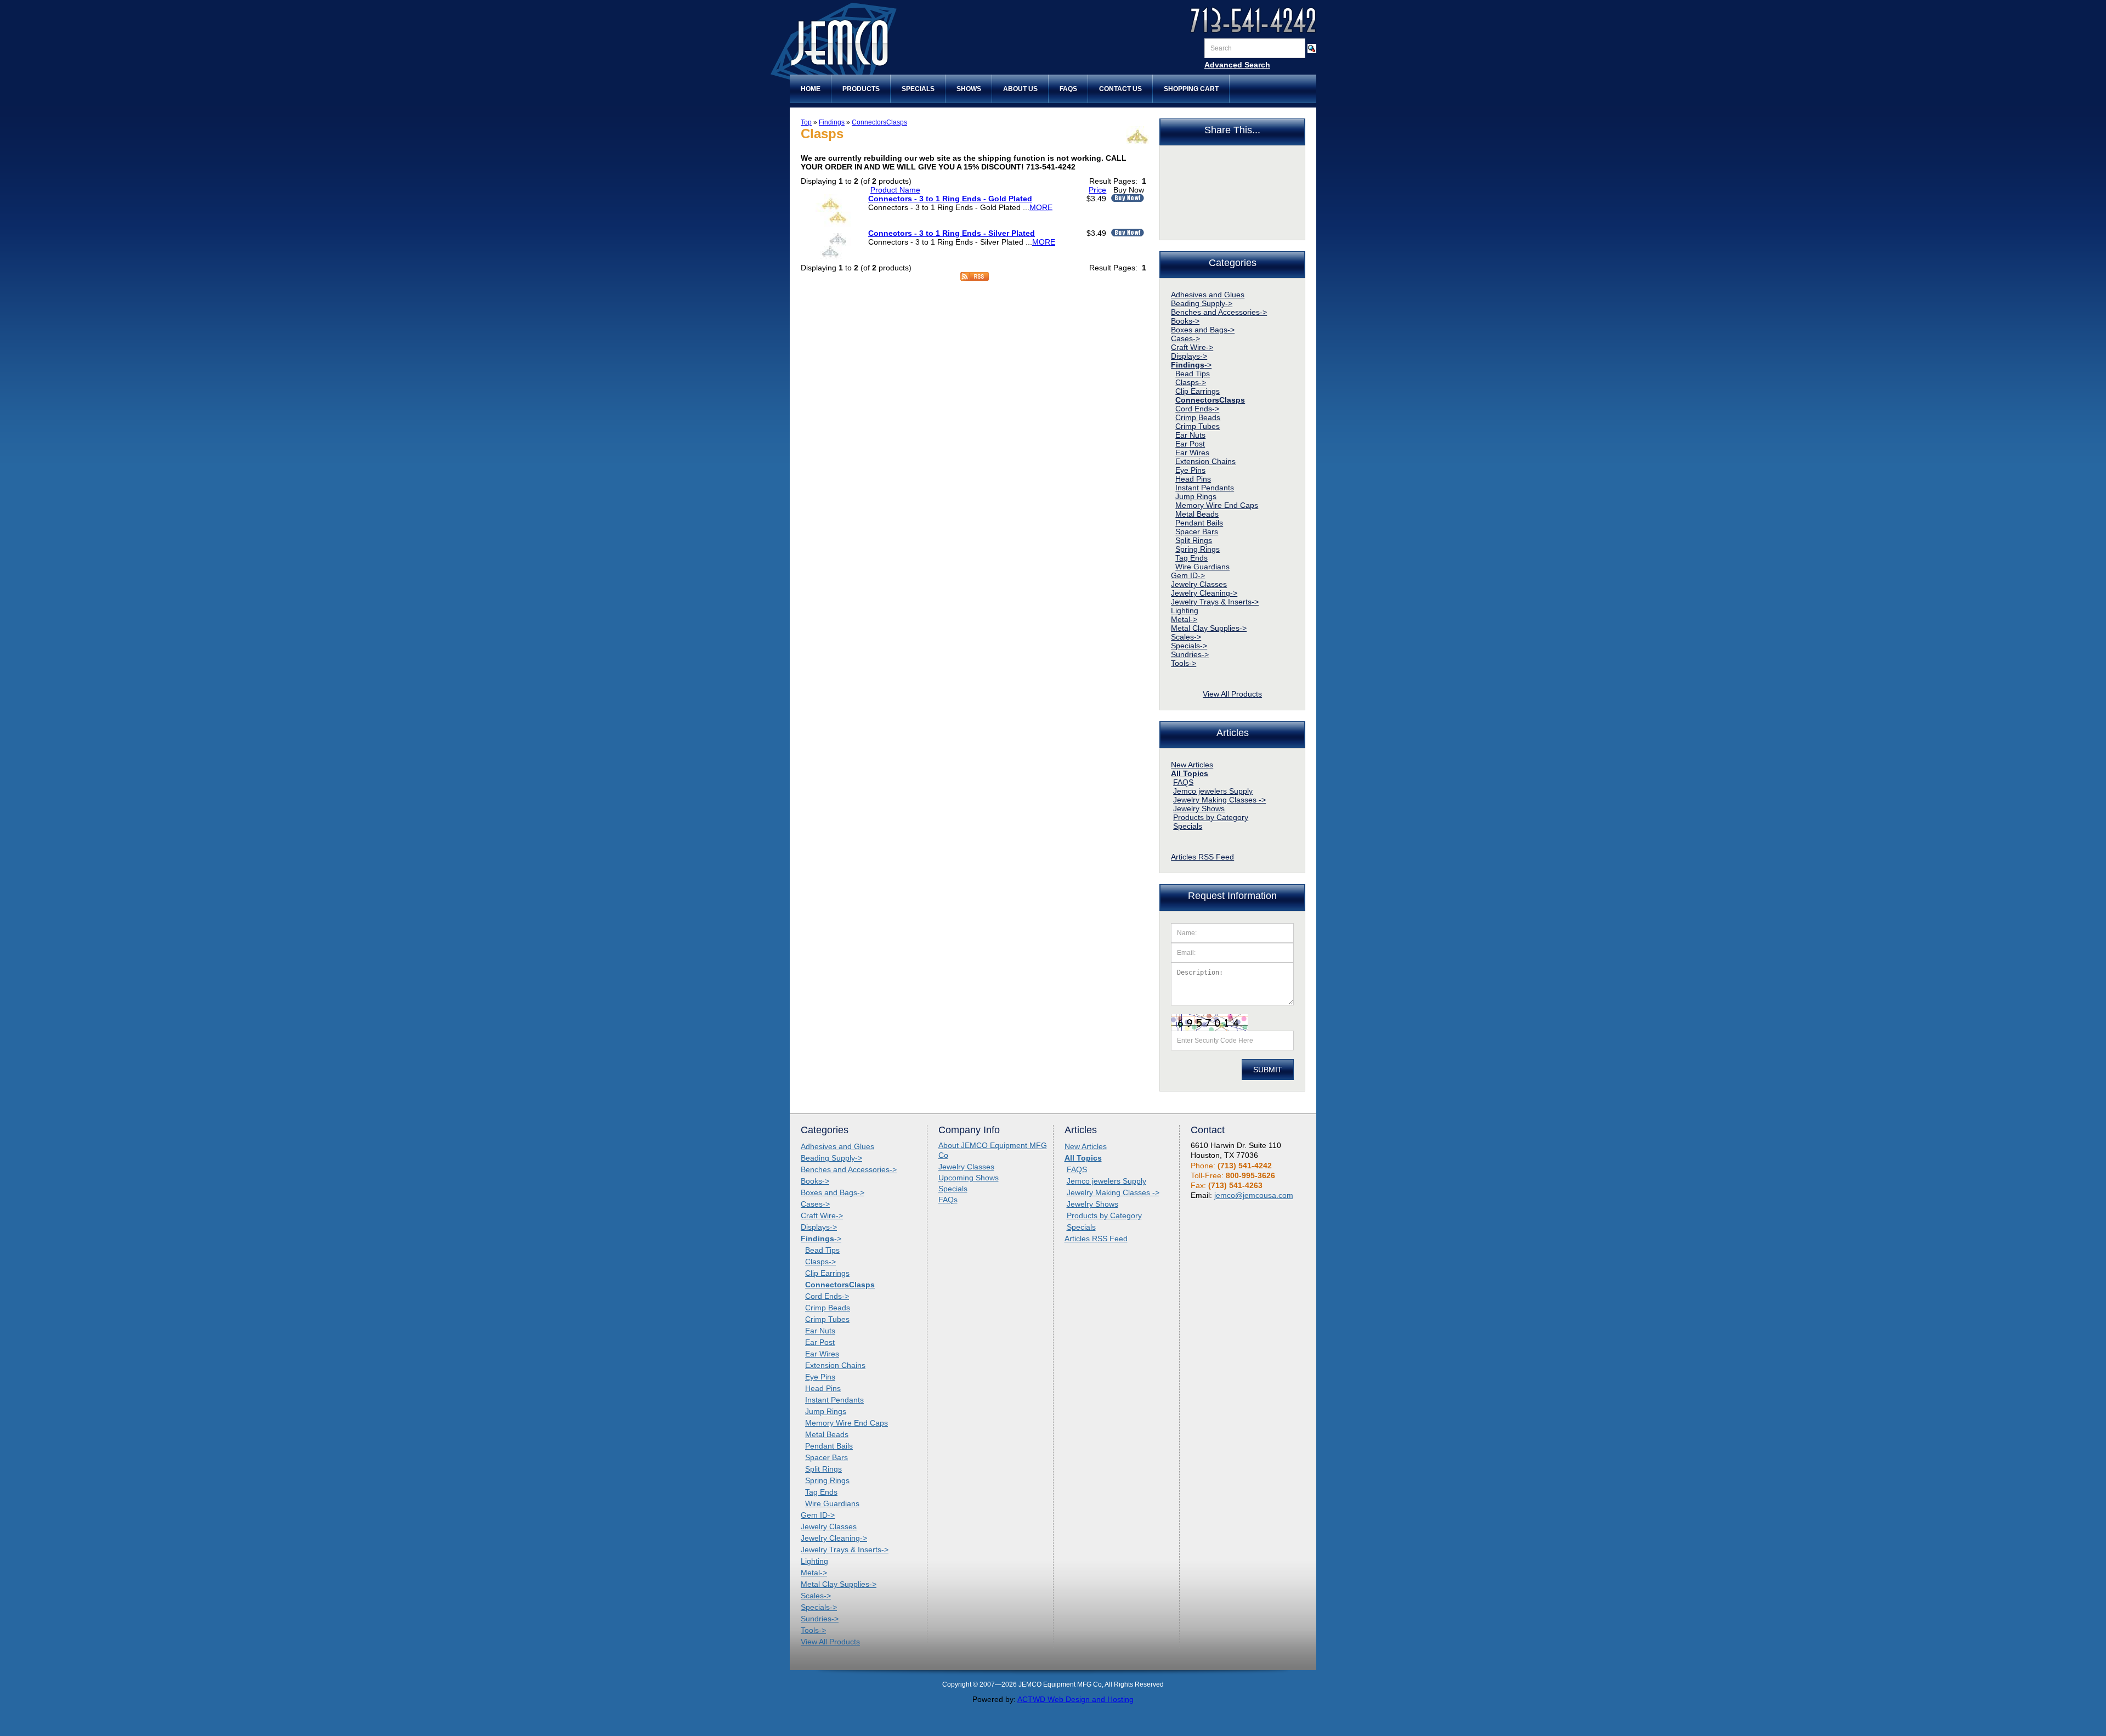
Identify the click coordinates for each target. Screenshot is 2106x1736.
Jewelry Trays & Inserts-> (1215, 602)
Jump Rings (1196, 496)
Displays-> (1189, 356)
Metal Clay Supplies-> (1209, 628)
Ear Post (1190, 444)
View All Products (1232, 694)
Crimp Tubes (1198, 426)
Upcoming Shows (969, 1178)
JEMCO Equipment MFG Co (880, 43)
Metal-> (1184, 619)
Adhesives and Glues (1208, 295)
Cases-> (1185, 338)
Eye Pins (1190, 470)
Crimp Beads (1198, 417)
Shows (969, 89)
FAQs (1068, 89)
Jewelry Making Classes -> (1219, 800)
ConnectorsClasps (879, 122)
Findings (832, 122)
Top (806, 122)
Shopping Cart (1191, 89)
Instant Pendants (1205, 488)
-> (1191, 365)
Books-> (1185, 321)
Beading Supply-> (1202, 303)
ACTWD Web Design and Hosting (1075, 1699)
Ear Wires (1192, 453)
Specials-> (1189, 646)
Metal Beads (1197, 514)
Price (1097, 190)
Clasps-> (1191, 382)
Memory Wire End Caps (1217, 505)
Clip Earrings (1198, 391)
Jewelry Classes (1199, 584)
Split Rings (1194, 540)
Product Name (895, 190)
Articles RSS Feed (1202, 857)
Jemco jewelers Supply (1213, 791)
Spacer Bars (1197, 531)
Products (861, 89)
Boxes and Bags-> (1203, 330)
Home (811, 89)
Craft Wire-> (1192, 347)
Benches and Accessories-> (1219, 312)
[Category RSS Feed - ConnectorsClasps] (975, 278)
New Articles (1192, 765)
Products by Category (1211, 817)
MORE (1041, 207)
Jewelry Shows (1199, 808)
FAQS (1183, 782)
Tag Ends (1191, 558)
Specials (918, 89)
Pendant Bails (1199, 523)
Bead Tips (1193, 374)
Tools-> (1184, 663)
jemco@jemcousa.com (1254, 1195)
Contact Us (1120, 89)
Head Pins (1193, 479)
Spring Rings (1198, 549)
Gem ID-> (1188, 575)
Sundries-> (1190, 654)
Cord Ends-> (1197, 409)
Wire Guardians (1202, 567)
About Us (1020, 89)
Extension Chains (1205, 461)
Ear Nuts (1190, 435)
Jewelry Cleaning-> (1204, 593)
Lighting (1185, 610)
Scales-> (1186, 637)
